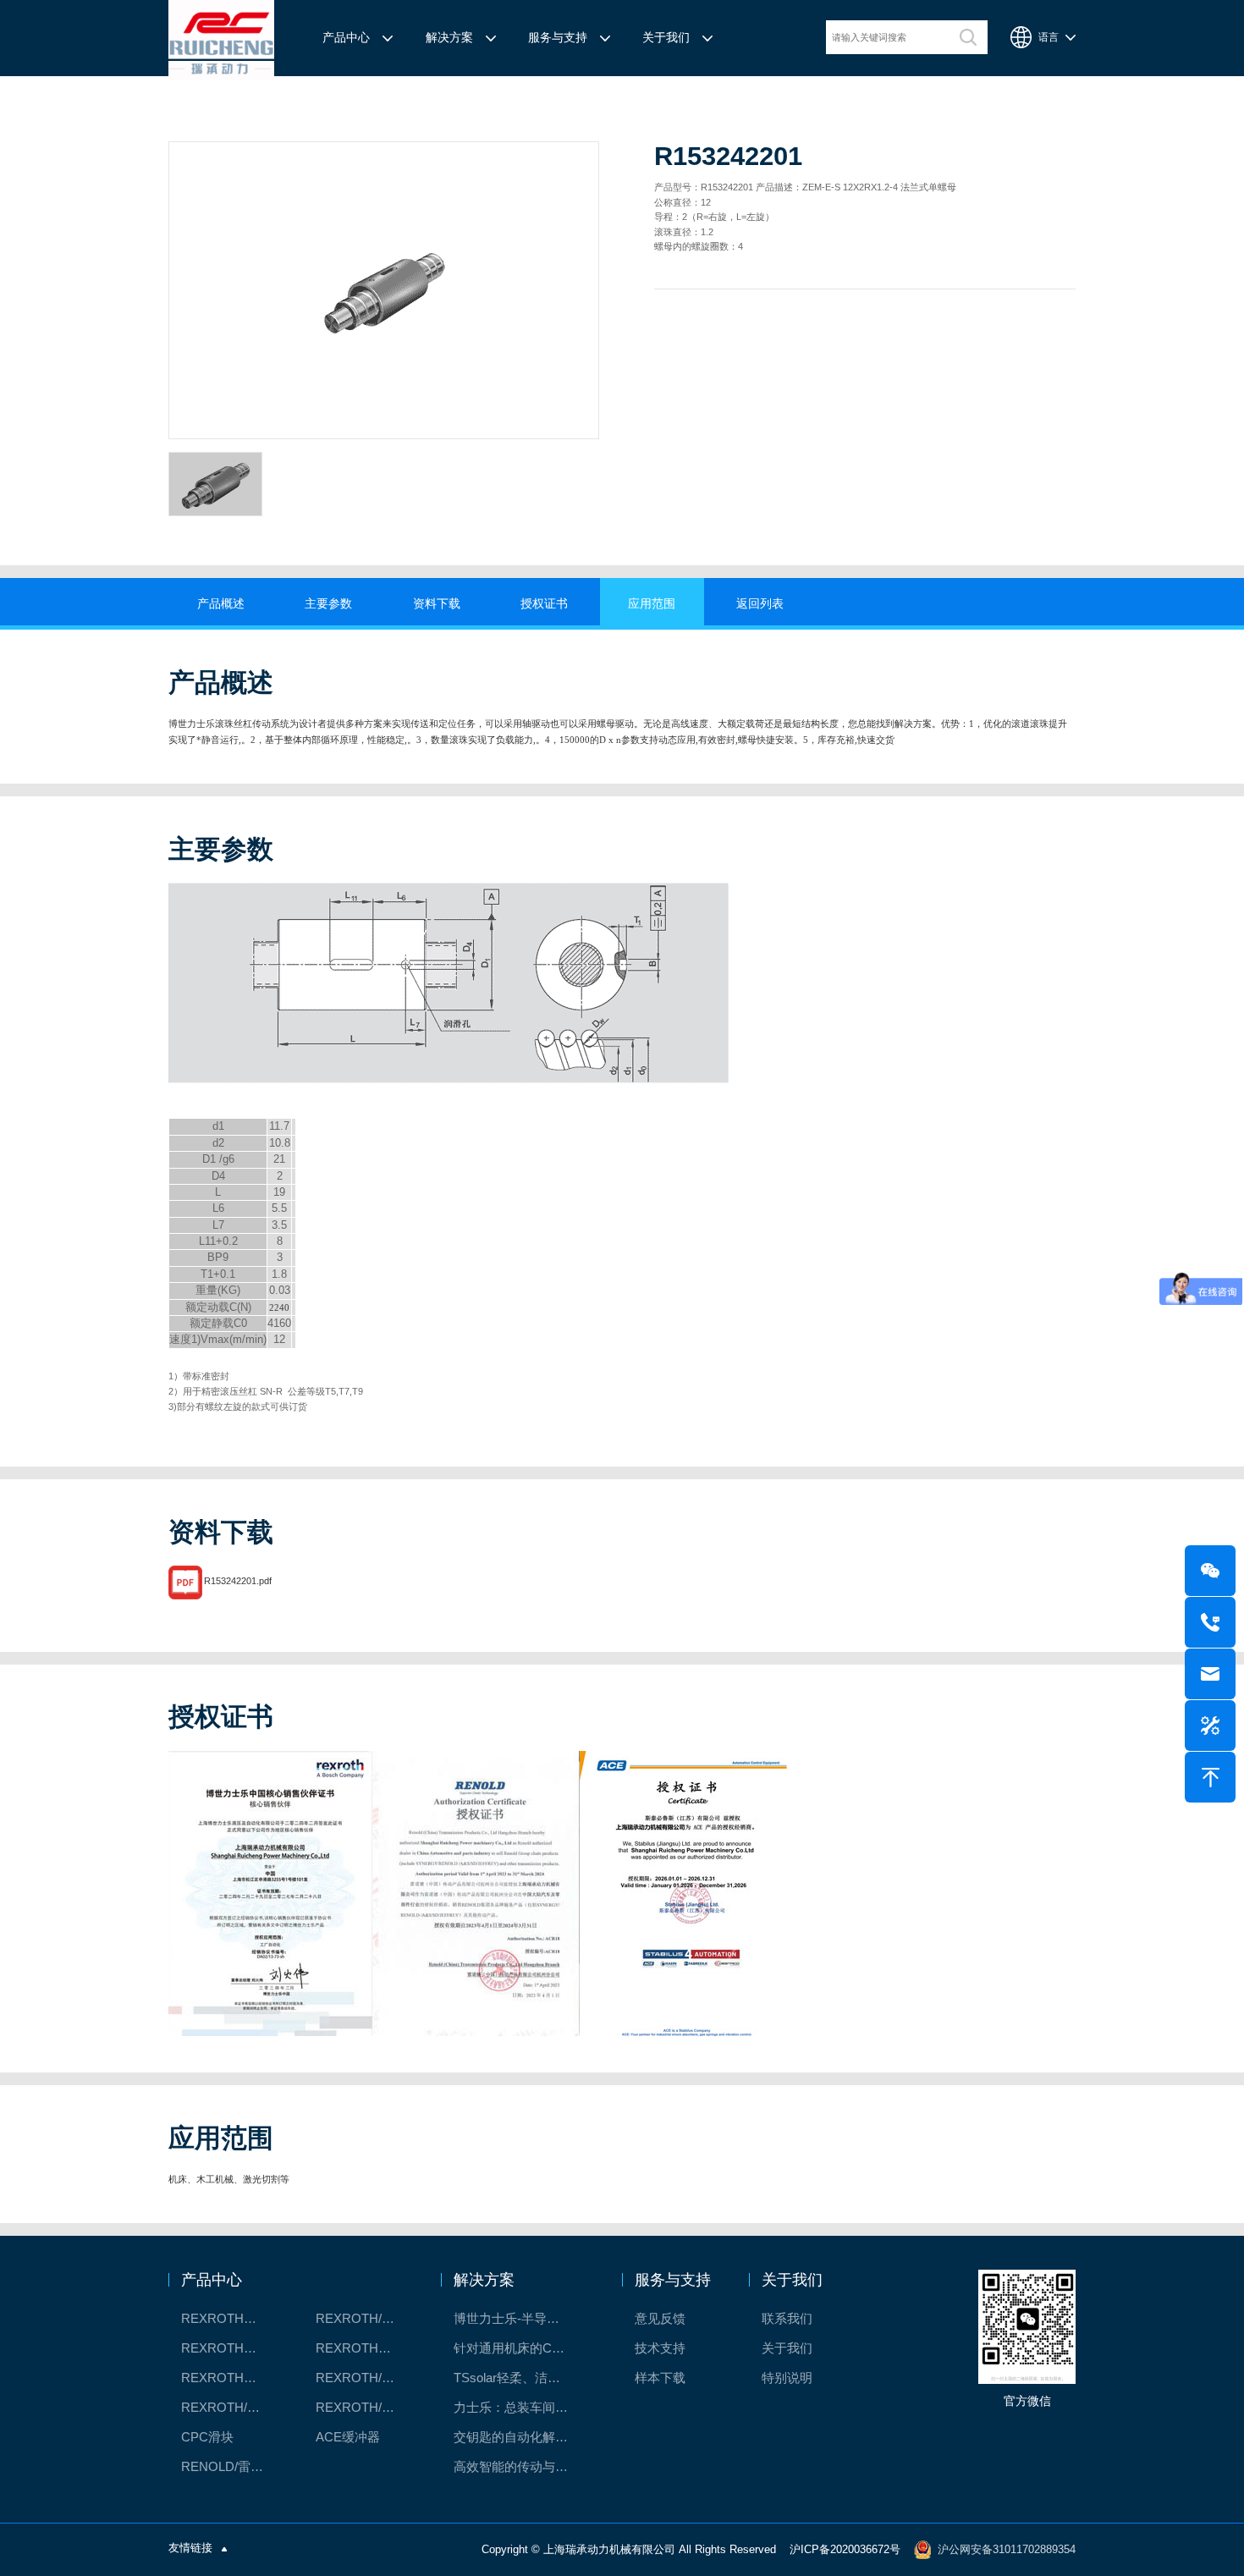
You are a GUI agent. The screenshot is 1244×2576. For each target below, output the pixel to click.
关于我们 (666, 38)
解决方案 (449, 38)
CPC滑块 (207, 2437)
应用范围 (652, 604)
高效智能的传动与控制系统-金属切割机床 (521, 2466)
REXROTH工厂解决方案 (231, 2318)
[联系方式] (1210, 1622)
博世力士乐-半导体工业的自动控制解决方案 (521, 2318)
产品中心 (346, 38)
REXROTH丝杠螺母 (231, 2348)
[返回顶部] (1210, 1777)
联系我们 (787, 2318)
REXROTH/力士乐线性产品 (366, 2318)
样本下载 (660, 2378)
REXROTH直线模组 (366, 2348)
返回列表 (760, 604)
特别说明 (787, 2378)
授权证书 (544, 604)
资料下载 (437, 604)
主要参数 (328, 604)
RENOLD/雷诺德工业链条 (231, 2466)
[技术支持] (1210, 1726)
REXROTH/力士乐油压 (231, 2407)
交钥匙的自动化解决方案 (521, 2437)
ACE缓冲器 (348, 2437)
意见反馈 (660, 2318)
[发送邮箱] (1210, 1674)
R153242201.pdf (238, 1582)
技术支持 (660, 2348)
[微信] (1210, 1571)
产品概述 (221, 604)
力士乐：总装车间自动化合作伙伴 (521, 2407)
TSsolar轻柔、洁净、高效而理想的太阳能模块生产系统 (521, 2378)
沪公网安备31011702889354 (1007, 2549)
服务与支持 (558, 38)
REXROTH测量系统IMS (231, 2378)
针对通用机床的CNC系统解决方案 (521, 2348)
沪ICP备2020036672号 (845, 2549)
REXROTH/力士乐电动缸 (366, 2378)
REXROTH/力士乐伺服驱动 (366, 2407)
